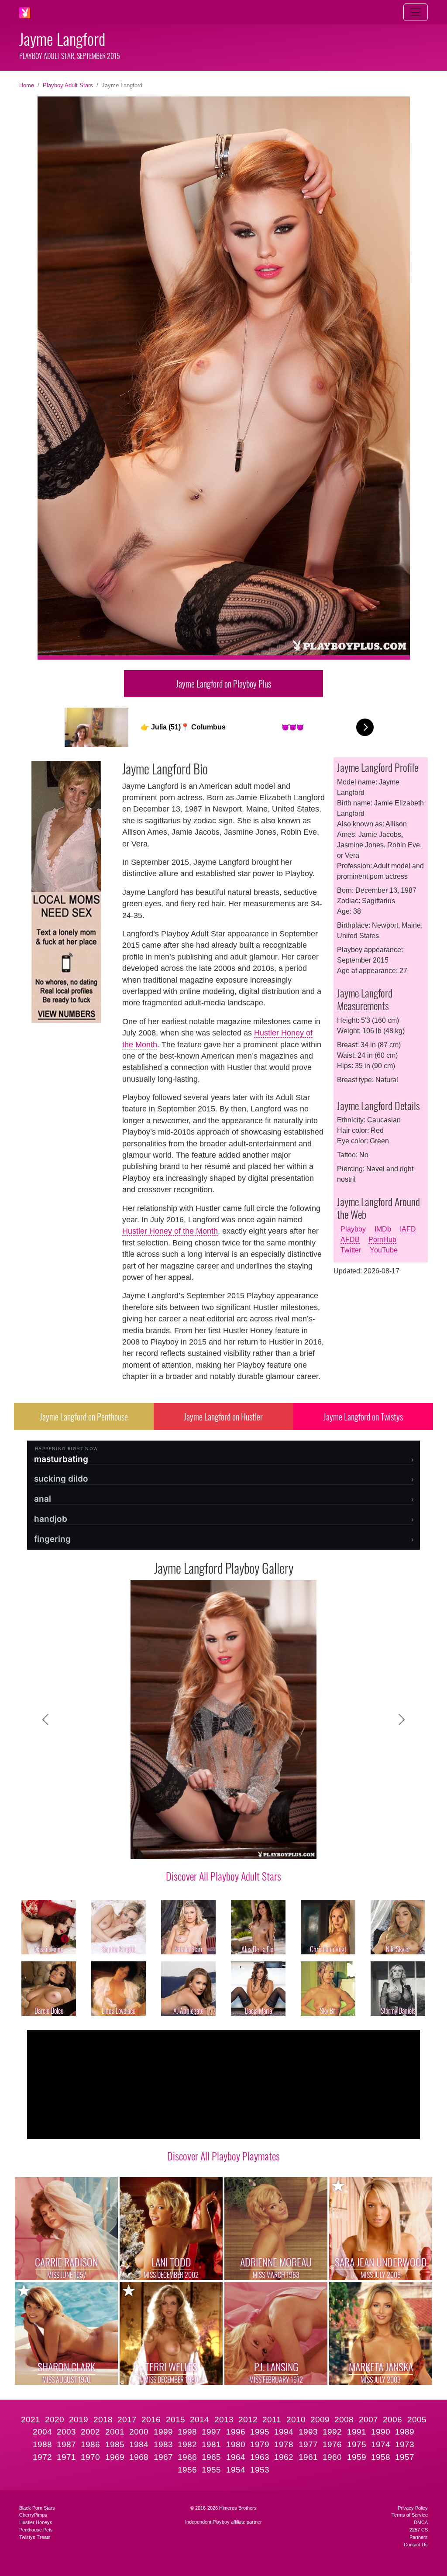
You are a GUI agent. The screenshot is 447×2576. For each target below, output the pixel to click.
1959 (357, 2457)
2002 (90, 2432)
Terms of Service (410, 2515)
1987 (66, 2444)
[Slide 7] (247, 1847)
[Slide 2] (168, 1847)
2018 (103, 2420)
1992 (332, 2432)
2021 (31, 2420)
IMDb (383, 1229)
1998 (187, 2432)
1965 (211, 2457)
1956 (187, 2470)
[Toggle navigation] (416, 12)
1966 (187, 2457)
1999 (163, 2432)
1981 (211, 2444)
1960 (332, 2457)
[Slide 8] (263, 1847)
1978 (284, 2444)
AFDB (350, 1240)
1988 (42, 2444)
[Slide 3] (184, 1847)
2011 (272, 2420)
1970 (90, 2457)
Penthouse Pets (36, 2530)
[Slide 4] (200, 1847)
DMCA (421, 2522)
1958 (381, 2457)
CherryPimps (33, 2515)
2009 (320, 2420)
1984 (139, 2444)
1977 (308, 2444)
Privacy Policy (413, 2508)
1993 (308, 2432)
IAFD (408, 1229)
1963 (260, 2457)
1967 (163, 2457)
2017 (127, 2420)
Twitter (351, 1250)
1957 (405, 2457)
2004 (42, 2432)
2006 (392, 2420)
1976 (332, 2444)
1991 (357, 2432)
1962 (284, 2457)
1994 (284, 2432)
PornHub (382, 1240)
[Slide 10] (294, 1847)
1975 (357, 2444)
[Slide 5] (216, 1847)
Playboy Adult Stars (68, 85)
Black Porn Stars (37, 2508)
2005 (417, 2420)
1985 (115, 2444)
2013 (224, 2420)
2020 (55, 2420)
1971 (66, 2457)
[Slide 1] (153, 1847)
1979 (260, 2444)
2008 (344, 2420)
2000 (139, 2432)
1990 (381, 2432)
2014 (199, 2420)
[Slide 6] (231, 1847)
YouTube (384, 1250)
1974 (381, 2444)
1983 (163, 2444)
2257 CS (419, 2530)
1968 (139, 2457)
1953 (260, 2470)
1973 (405, 2444)
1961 (308, 2457)
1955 (211, 2470)
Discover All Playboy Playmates (223, 2156)
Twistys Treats (35, 2537)
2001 (115, 2432)
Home (27, 85)
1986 (90, 2444)
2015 (175, 2420)
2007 (368, 2420)
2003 (66, 2432)
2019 (79, 2420)
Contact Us (416, 2545)
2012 (248, 2420)
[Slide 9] (279, 1847)
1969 (115, 2457)
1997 (211, 2432)
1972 (42, 2457)
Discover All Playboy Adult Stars (223, 1876)
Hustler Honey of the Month (170, 1231)
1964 (236, 2457)
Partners (419, 2537)
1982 (187, 2444)
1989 (405, 2432)
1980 (236, 2444)
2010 (296, 2420)
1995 (260, 2432)
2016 (151, 2420)
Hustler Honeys (36, 2522)
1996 (236, 2432)
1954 (236, 2470)
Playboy (353, 1229)
